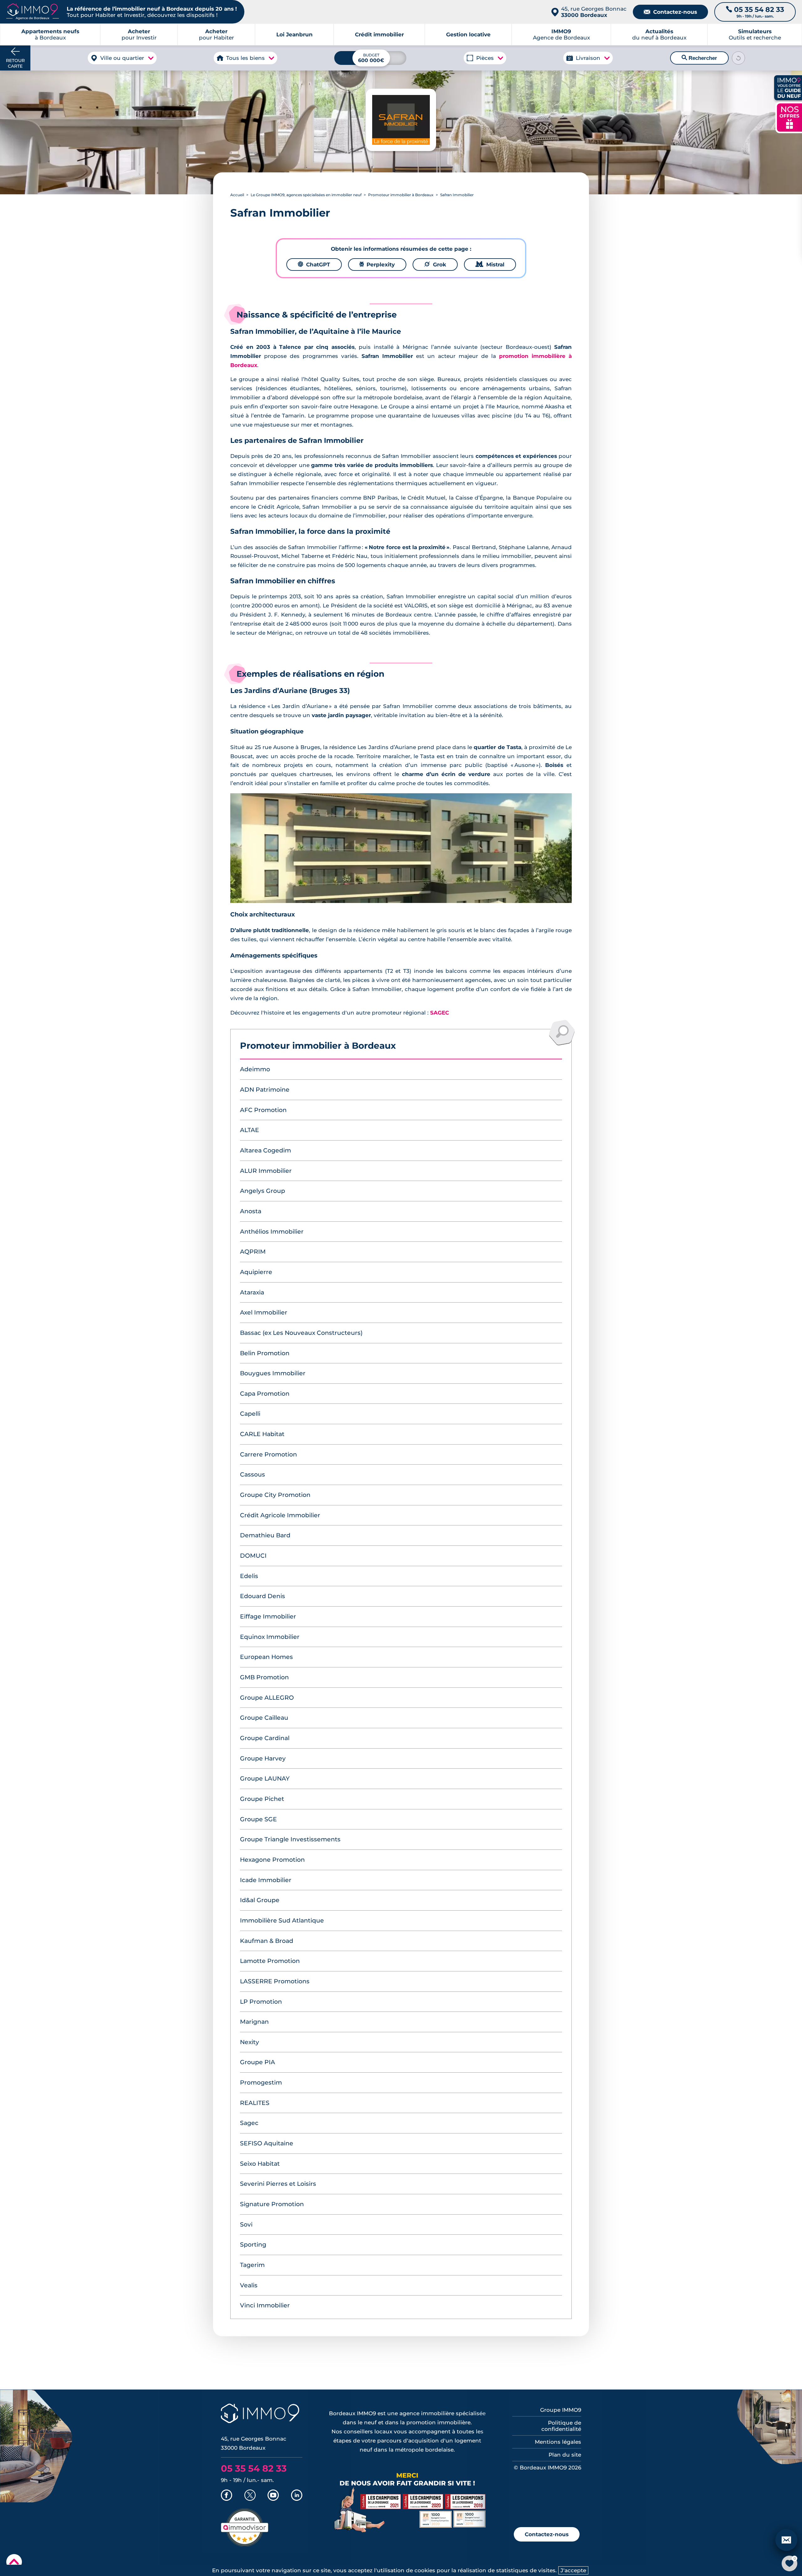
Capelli (250, 1414)
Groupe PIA (258, 2062)
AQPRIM (253, 1252)
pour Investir (139, 34)
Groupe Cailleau (264, 1718)
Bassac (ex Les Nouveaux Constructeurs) (301, 1333)
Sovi (246, 2224)
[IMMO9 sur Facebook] (227, 2496)
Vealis (249, 2285)
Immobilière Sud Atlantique (282, 1920)
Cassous (253, 1474)
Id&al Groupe (260, 1900)
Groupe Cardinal (265, 1738)
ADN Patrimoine (265, 1090)
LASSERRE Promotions (275, 1981)
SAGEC (440, 1013)
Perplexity (377, 265)
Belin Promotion (265, 1353)
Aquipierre (256, 1272)
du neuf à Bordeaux (659, 34)
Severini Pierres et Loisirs (278, 2184)
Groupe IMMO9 (561, 2410)
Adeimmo (255, 1069)
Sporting (253, 2245)
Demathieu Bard (265, 1535)
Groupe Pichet (262, 1799)
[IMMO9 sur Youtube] (273, 2496)
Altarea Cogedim (266, 1150)
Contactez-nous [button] (547, 2534)
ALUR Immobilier (266, 1171)
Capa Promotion (265, 1394)
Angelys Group (263, 1191)
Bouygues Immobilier (273, 1373)
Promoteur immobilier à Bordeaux (401, 195)
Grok (435, 265)
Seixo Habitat (260, 2164)
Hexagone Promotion (272, 1860)
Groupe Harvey (263, 1758)
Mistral (490, 265)
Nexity (250, 2042)
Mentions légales (558, 2442)
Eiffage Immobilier (268, 1616)
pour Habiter (216, 34)
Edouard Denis (263, 1596)
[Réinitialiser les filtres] (738, 58)
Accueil (237, 195)
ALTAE (250, 1130)
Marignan (254, 2022)
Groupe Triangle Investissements (290, 1839)
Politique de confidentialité (561, 2426)
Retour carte (15, 63)
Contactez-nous (670, 12)
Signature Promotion (272, 2204)
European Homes (266, 1657)
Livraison (588, 58)
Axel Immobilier (264, 1312)
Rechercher (699, 58)
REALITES (255, 2103)
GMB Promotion (264, 1677)
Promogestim (261, 2083)
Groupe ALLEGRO (267, 1698)
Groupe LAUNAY (265, 1779)
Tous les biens (245, 58)
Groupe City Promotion (275, 1495)
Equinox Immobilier (270, 1637)
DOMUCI (253, 1556)
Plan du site (565, 2455)
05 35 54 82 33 (254, 2468)
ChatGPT (314, 265)
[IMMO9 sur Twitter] (250, 2496)
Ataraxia (252, 1292)
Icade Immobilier (266, 1880)
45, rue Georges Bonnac (594, 12)
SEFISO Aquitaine (267, 2143)
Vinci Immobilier (265, 2305)
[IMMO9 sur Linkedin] (297, 2496)
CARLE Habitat (262, 1434)
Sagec (249, 2123)
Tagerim (252, 2265)
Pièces (485, 58)
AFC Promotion (263, 1110)
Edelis (249, 1576)
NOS (789, 117)
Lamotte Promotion (270, 1961)
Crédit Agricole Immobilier (280, 1515)
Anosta (251, 1211)
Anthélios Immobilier (272, 1232)
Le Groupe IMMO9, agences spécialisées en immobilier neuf (306, 195)
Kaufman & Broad (267, 1941)
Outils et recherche (755, 34)
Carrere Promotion (268, 1454)
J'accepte (573, 2570)
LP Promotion (261, 2002)
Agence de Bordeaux (561, 34)
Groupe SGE (258, 1819)
